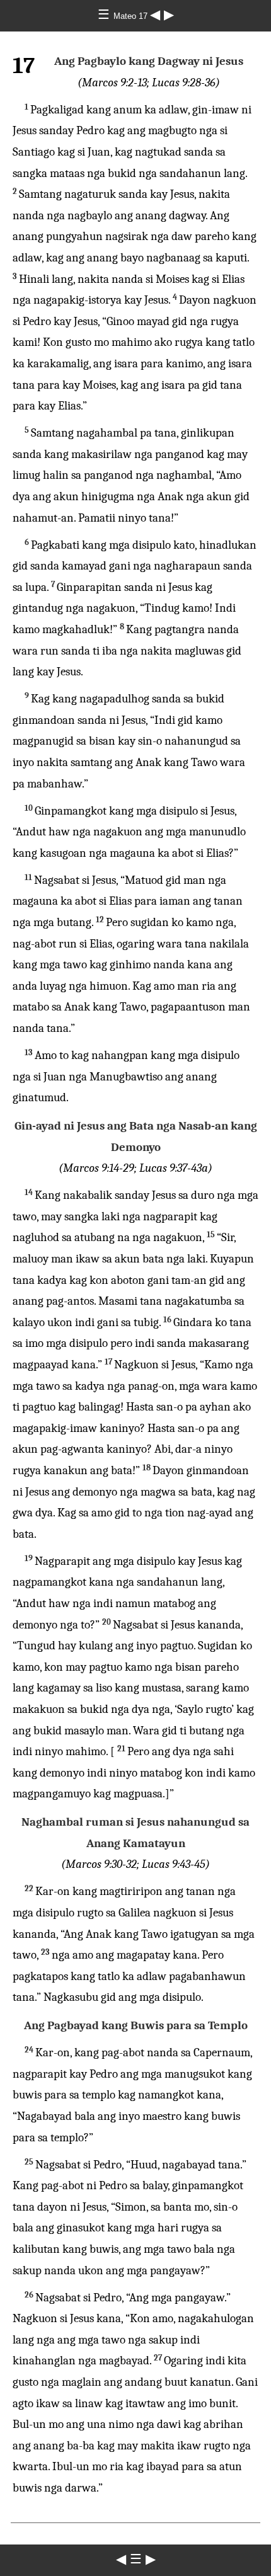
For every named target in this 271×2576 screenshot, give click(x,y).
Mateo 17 (132, 16)
